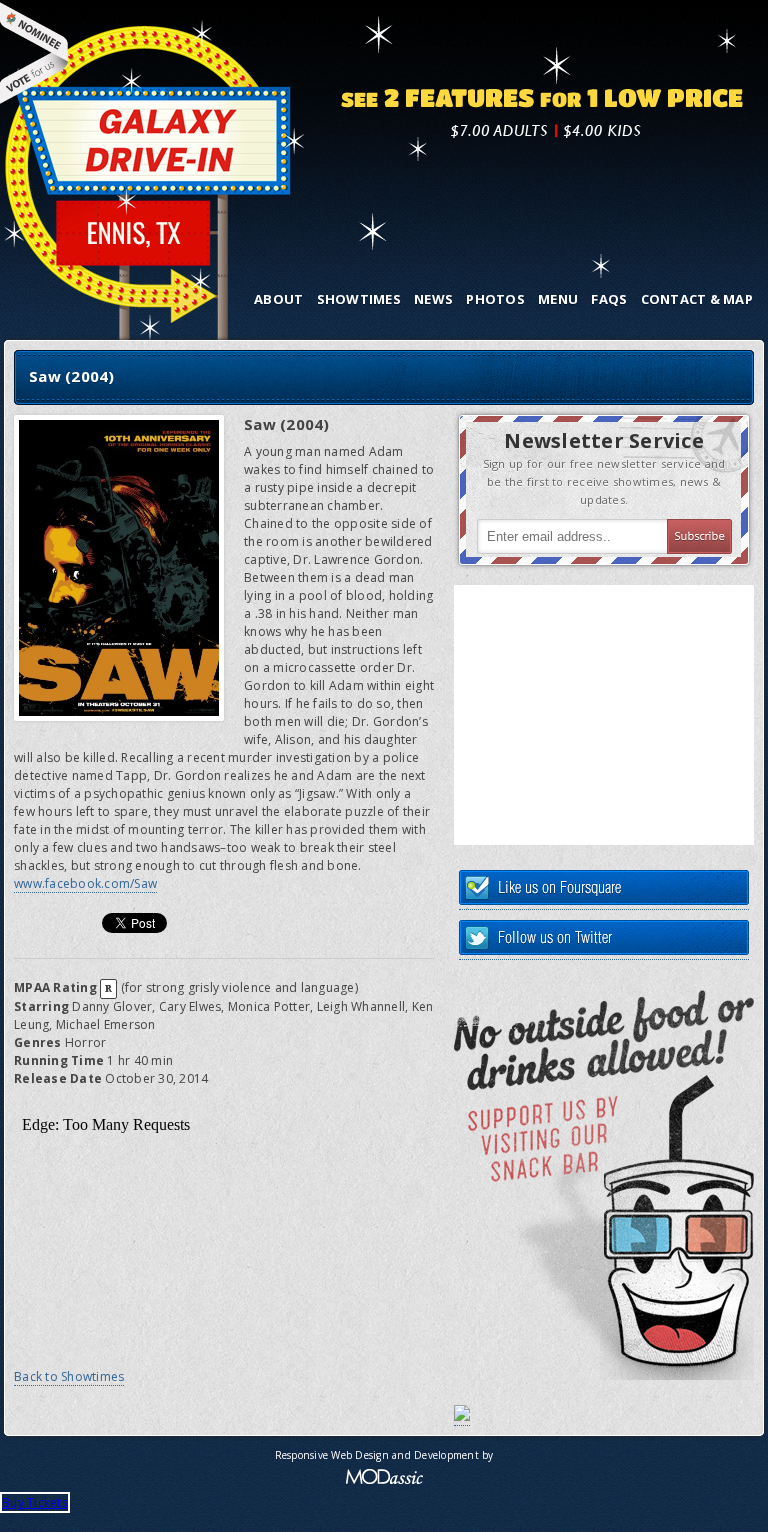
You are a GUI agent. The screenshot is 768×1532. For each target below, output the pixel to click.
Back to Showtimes (69, 1376)
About (278, 299)
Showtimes (359, 299)
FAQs (609, 299)
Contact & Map (697, 299)
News (433, 299)
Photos (495, 299)
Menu (558, 299)
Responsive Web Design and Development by (384, 1455)
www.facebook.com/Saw (85, 883)
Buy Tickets (35, 1502)
